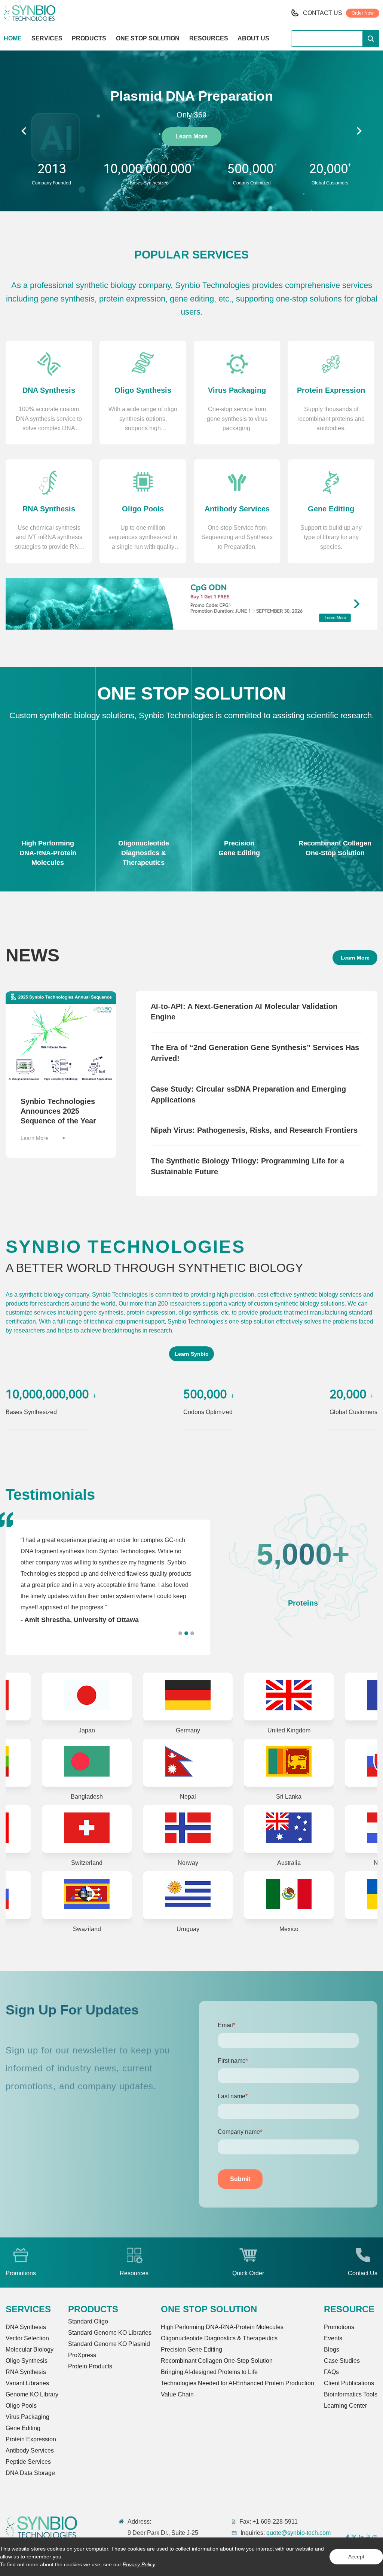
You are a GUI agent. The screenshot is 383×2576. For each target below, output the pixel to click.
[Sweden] (290, 1829)
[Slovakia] (290, 1763)
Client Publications (349, 2383)
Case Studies (342, 2361)
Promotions (339, 2327)
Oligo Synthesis (27, 2361)
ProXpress (82, 2355)
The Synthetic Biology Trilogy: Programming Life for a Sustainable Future (247, 1166)
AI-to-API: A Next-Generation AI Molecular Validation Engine (244, 1012)
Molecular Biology (30, 2349)
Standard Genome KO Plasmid (109, 2344)
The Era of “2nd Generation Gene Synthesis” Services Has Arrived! (255, 1053)
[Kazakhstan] (290, 1895)
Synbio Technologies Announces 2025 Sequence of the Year (58, 1111)
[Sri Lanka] (189, 1763)
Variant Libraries (27, 2383)
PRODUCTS (89, 38)
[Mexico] (88, 1895)
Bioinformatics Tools (351, 2394)
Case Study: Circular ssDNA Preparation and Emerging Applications (248, 1094)
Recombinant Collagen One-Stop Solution (217, 2361)
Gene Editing (23, 2428)
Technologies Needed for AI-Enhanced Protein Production (238, 2383)
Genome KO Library (32, 2394)
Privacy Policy (139, 2564)
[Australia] (88, 1829)
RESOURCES (209, 38)
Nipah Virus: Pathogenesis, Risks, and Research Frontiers (254, 1130)
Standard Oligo (88, 2321)
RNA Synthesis (26, 2372)
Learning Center (345, 2406)
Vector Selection (27, 2338)
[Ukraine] (189, 1895)
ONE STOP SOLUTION (148, 38)
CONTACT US (323, 13)
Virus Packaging (27, 2417)
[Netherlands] (189, 1829)
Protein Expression (31, 2439)
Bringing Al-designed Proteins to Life (209, 2372)
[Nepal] (88, 1763)
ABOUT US (253, 38)
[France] (290, 1697)
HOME (13, 38)
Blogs (332, 2349)
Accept (356, 2557)
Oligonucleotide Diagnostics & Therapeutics (219, 2338)
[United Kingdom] (189, 1697)
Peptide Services (28, 2462)
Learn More (191, 136)
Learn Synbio (192, 1354)
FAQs (331, 2372)
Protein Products (90, 2366)
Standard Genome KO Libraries (110, 2333)
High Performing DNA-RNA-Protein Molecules (222, 2327)
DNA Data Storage (30, 2473)
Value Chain (177, 2394)
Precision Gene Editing (191, 2349)
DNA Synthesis (26, 2327)
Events (333, 2338)
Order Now (363, 13)
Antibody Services (30, 2450)
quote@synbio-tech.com (298, 2533)
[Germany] (88, 1697)
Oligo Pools (21, 2406)
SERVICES (47, 38)
